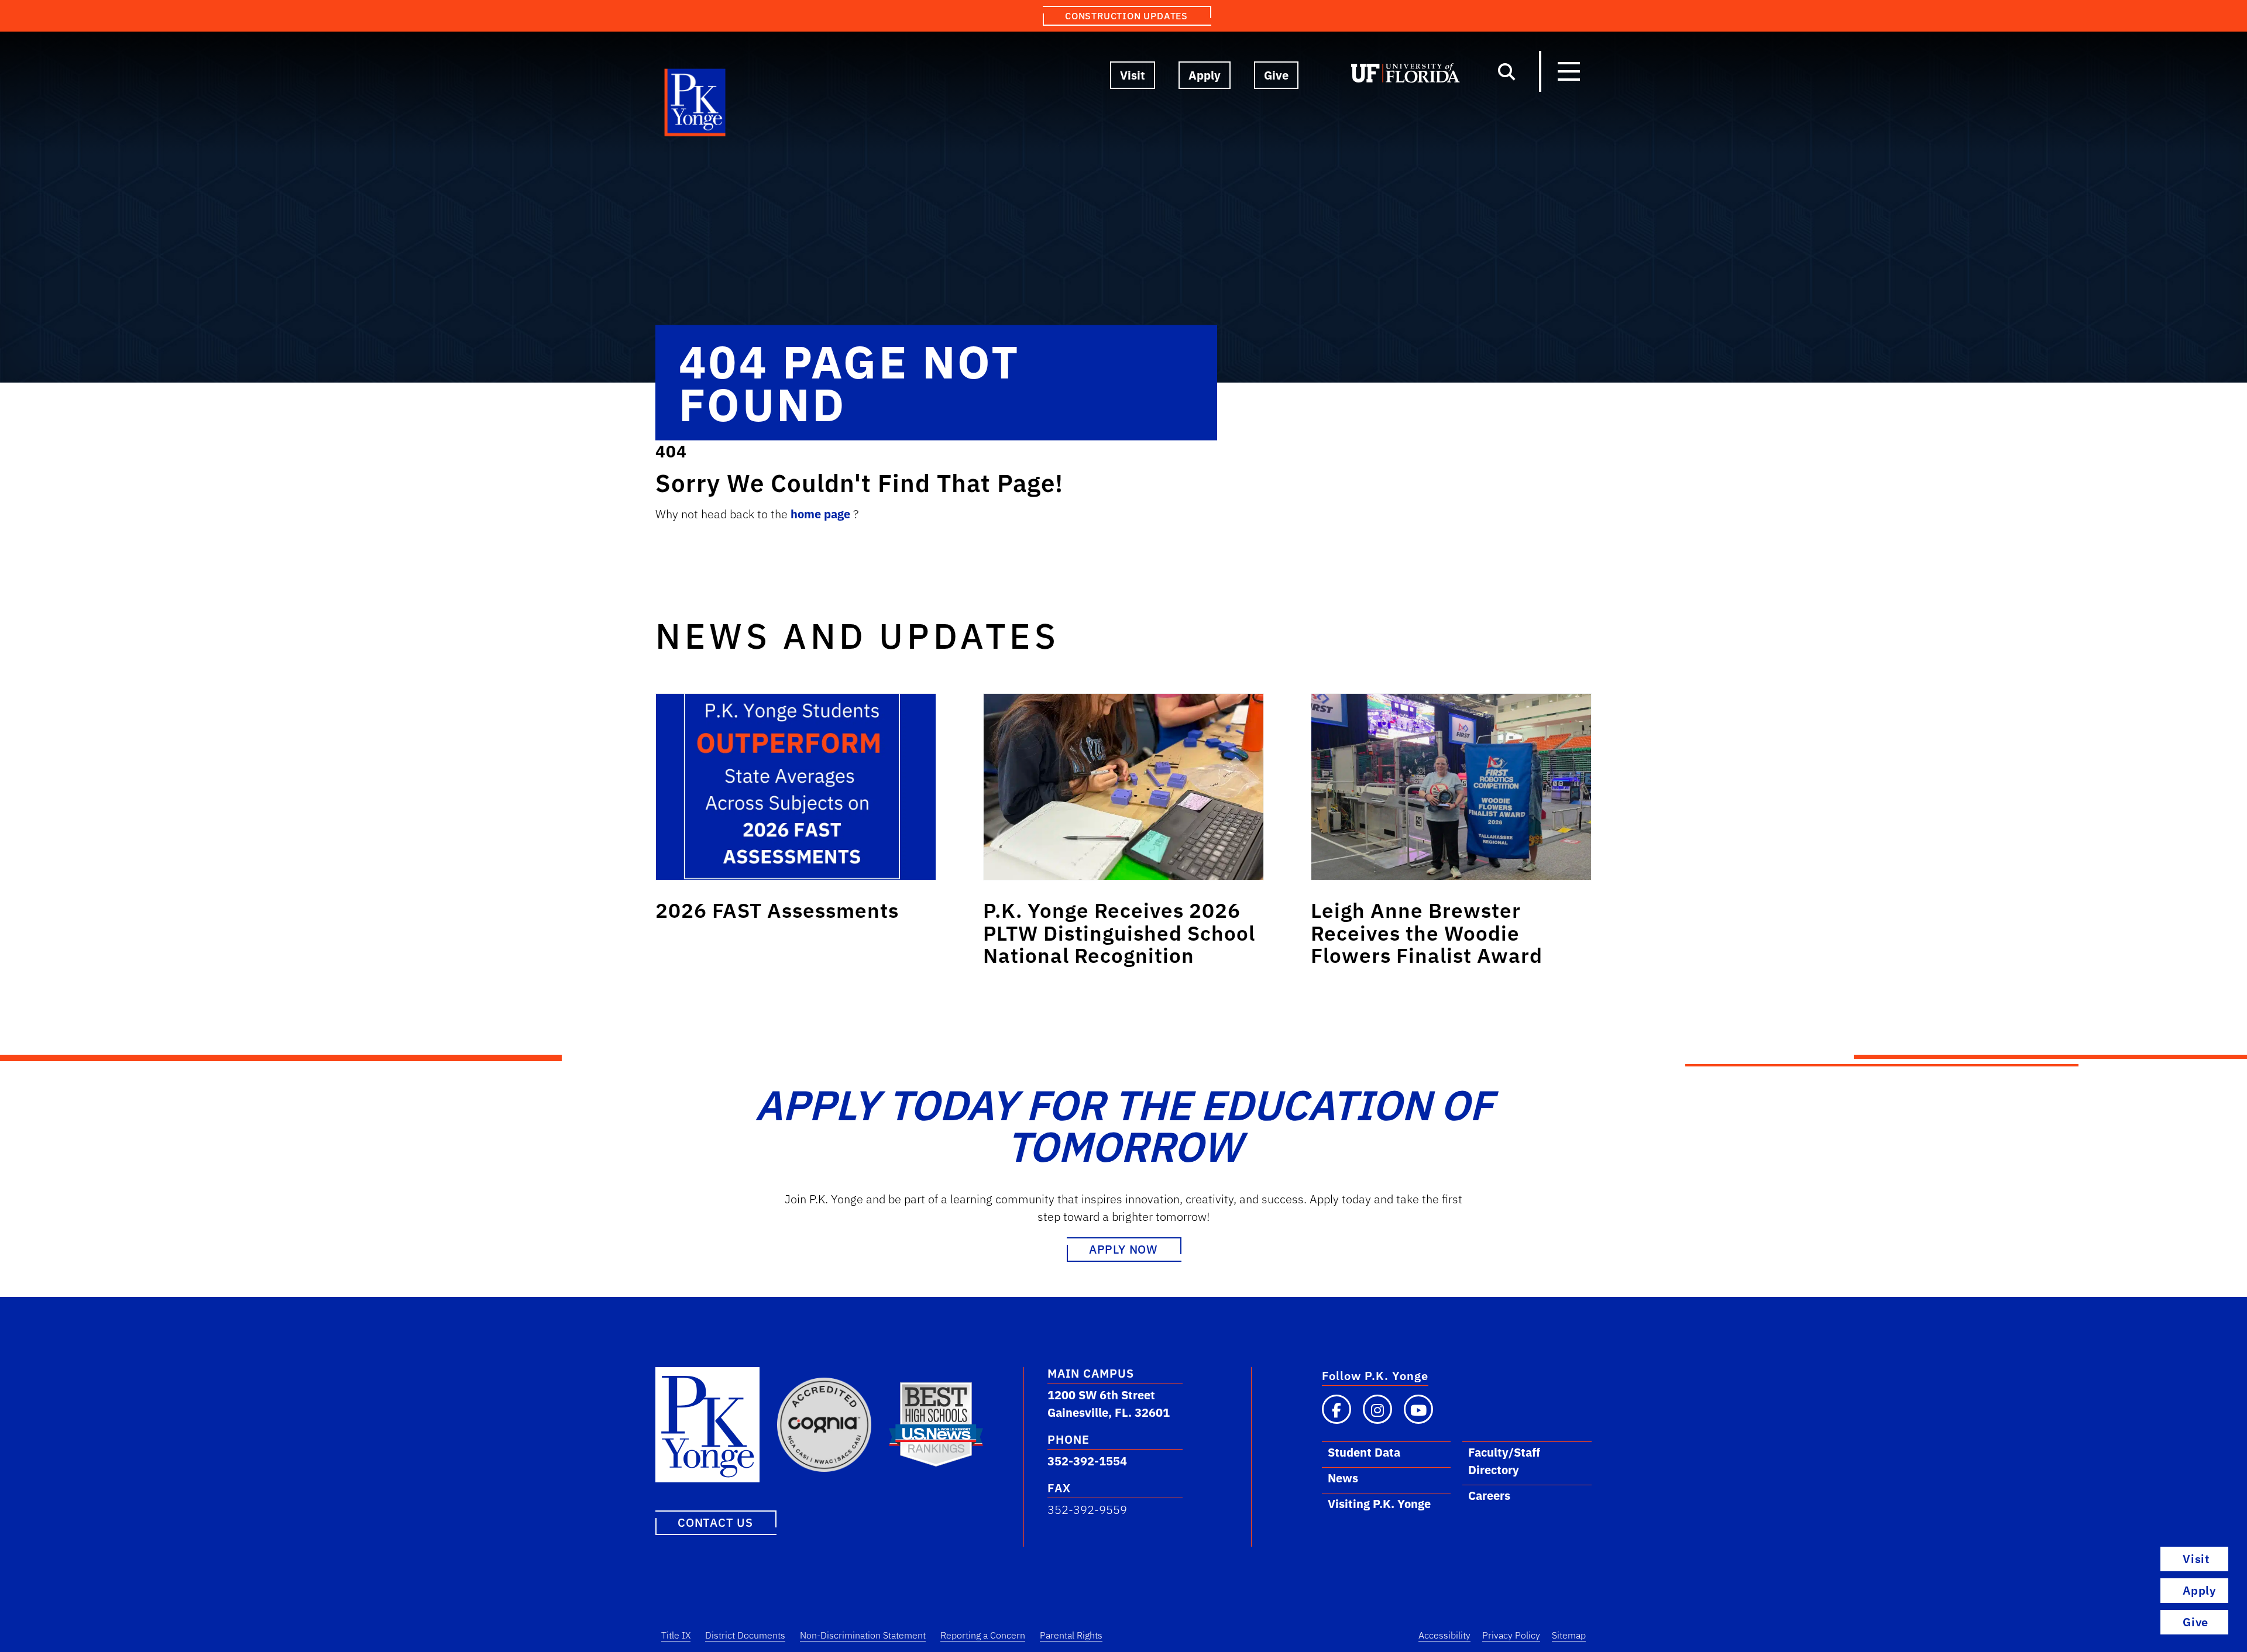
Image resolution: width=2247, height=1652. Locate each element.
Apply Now (1123, 1249)
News (1343, 1478)
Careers (1489, 1496)
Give (1276, 75)
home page (822, 514)
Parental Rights (1071, 1635)
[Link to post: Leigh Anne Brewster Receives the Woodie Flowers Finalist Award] (1451, 787)
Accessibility (1444, 1635)
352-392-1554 (1087, 1461)
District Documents (745, 1635)
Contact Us (715, 1522)
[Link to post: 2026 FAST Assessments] (796, 787)
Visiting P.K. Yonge (1379, 1504)
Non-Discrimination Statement (863, 1635)
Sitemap (1569, 1635)
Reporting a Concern (983, 1635)
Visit (1133, 75)
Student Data (1364, 1452)
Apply (1205, 75)
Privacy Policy (1511, 1635)
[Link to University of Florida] (1406, 75)
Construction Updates (1126, 16)
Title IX (676, 1635)
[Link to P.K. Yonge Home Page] (695, 105)
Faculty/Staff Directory (1504, 1461)
